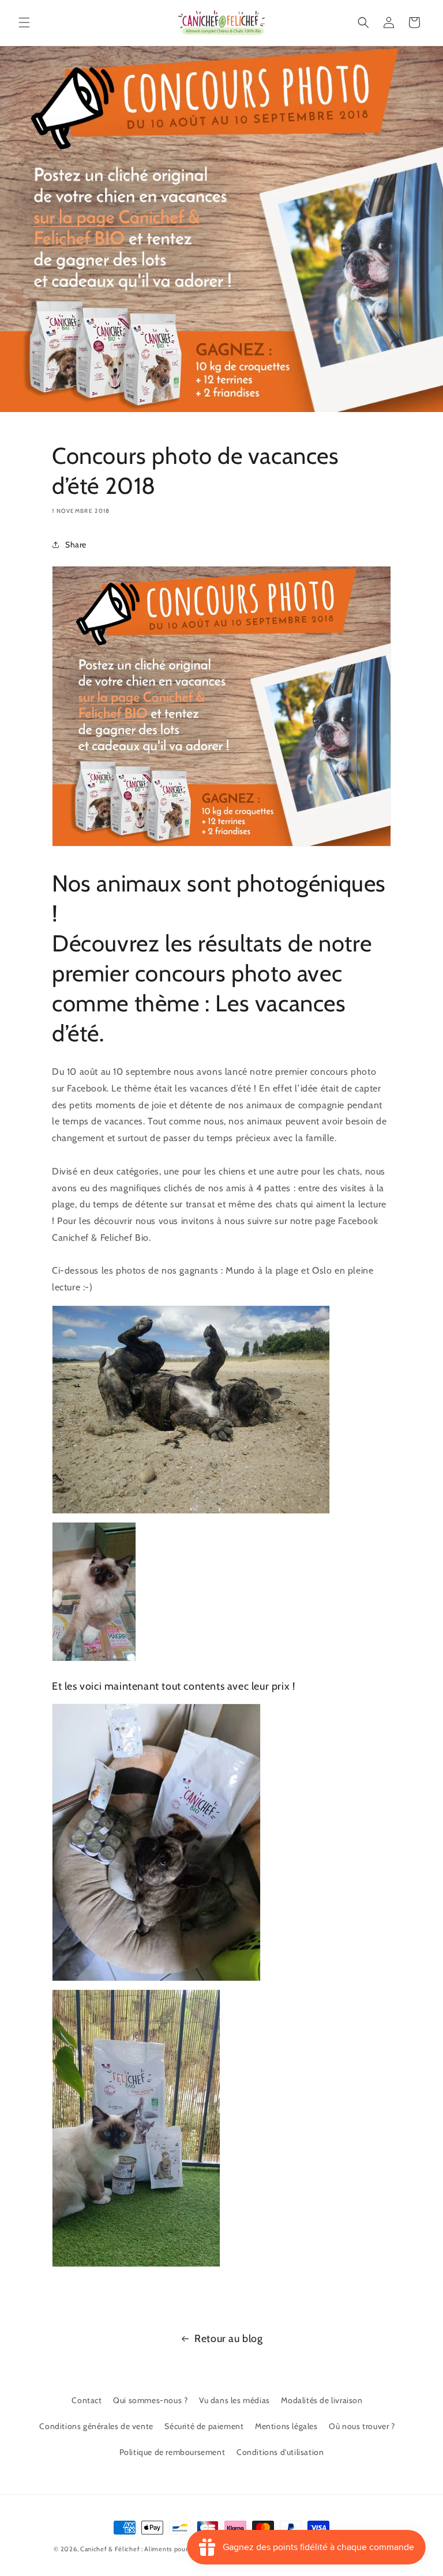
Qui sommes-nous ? (150, 2400)
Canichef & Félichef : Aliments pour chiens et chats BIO (164, 2549)
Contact (87, 2400)
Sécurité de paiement (204, 2426)
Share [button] (76, 545)
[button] (24, 22)
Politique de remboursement (172, 2452)
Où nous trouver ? (362, 2426)
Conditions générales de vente (96, 2426)
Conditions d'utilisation (280, 2452)
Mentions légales (286, 2426)
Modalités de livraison (322, 2400)
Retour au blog (228, 2339)
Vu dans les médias (234, 2400)
